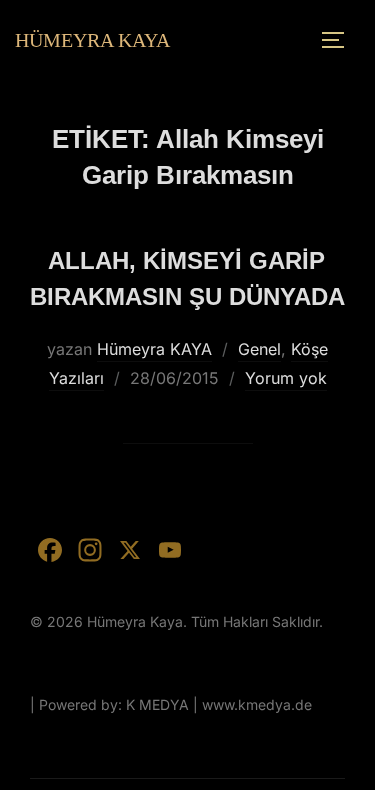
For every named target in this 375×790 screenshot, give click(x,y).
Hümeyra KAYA (154, 349)
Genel (259, 349)
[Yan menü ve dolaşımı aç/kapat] (340, 40)
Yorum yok (286, 378)
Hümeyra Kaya (92, 40)
